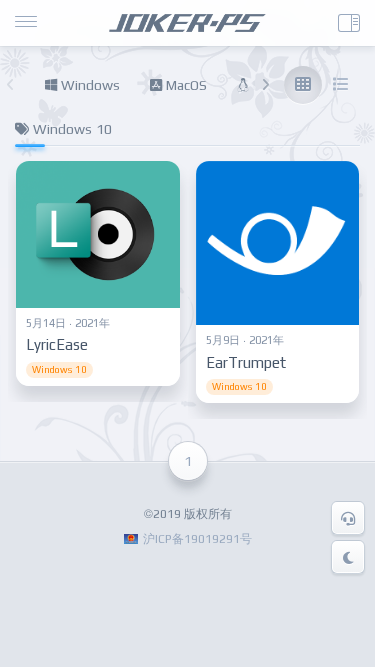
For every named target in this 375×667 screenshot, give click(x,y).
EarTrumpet (246, 362)
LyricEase (57, 344)
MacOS (184, 85)
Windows (88, 85)
